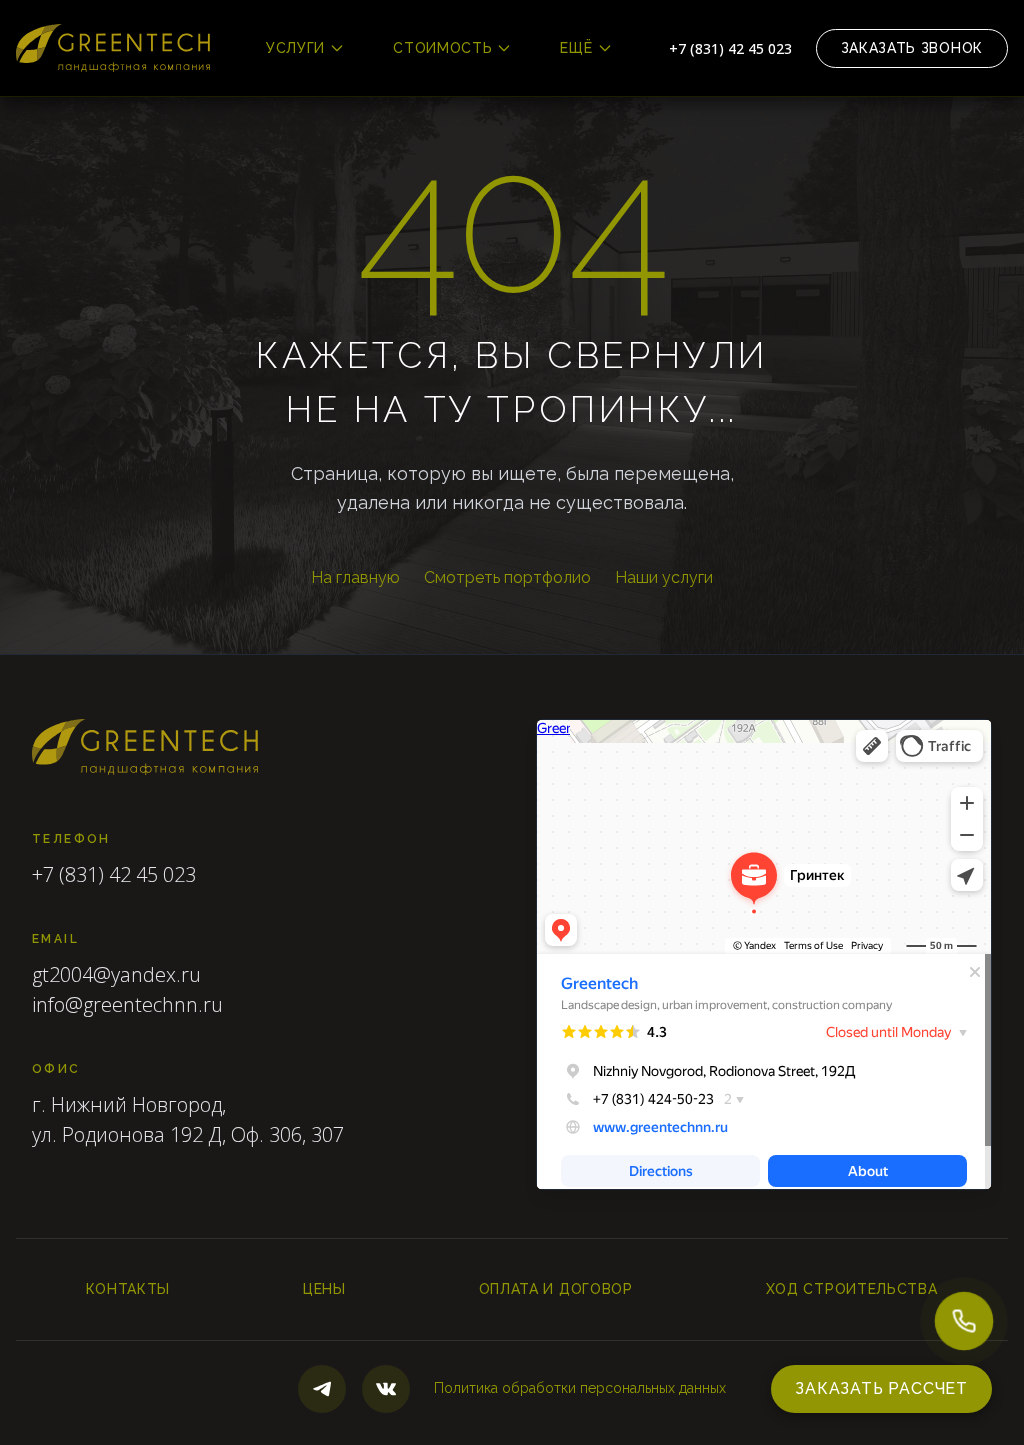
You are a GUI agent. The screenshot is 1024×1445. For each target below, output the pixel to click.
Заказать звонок (912, 48)
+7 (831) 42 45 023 (730, 48)
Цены (324, 1289)
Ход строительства (852, 1289)
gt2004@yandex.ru (116, 974)
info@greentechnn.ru (127, 1004)
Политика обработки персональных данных (580, 1388)
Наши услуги (664, 577)
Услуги (295, 48)
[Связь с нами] (964, 1321)
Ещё (576, 48)
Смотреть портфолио (507, 577)
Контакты (128, 1289)
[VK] (386, 1389)
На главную (355, 577)
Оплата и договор (556, 1289)
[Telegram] (322, 1389)
